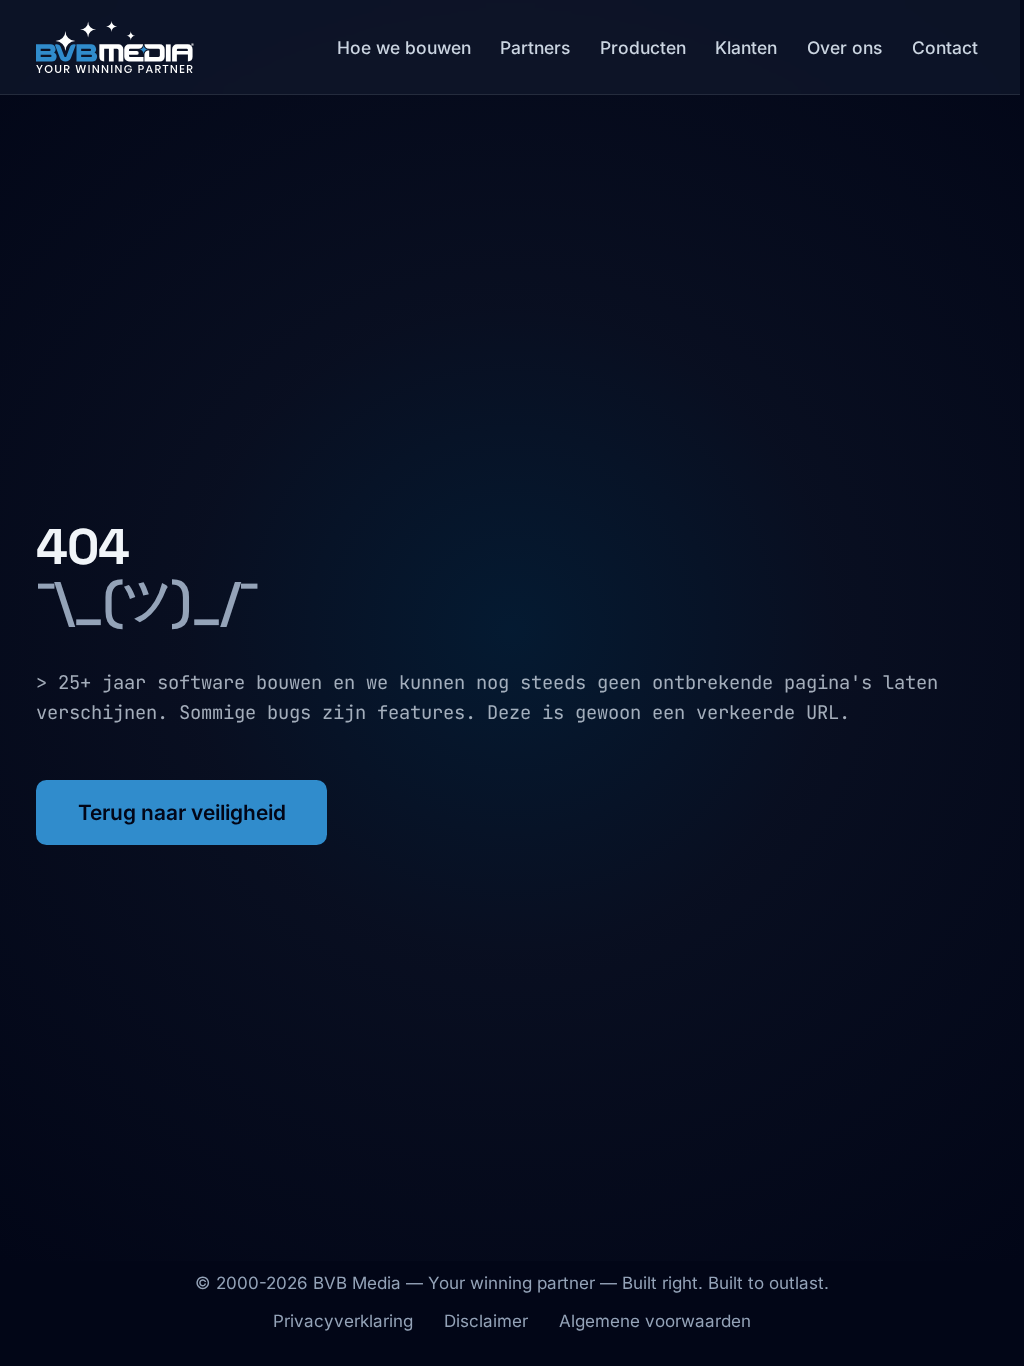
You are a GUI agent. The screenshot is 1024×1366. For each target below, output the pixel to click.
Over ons (844, 47)
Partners (535, 47)
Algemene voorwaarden (655, 1321)
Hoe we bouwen (404, 47)
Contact (945, 47)
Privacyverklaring (343, 1321)
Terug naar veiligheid (182, 812)
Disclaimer (486, 1321)
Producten (643, 47)
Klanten (746, 47)
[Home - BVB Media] (115, 47)
